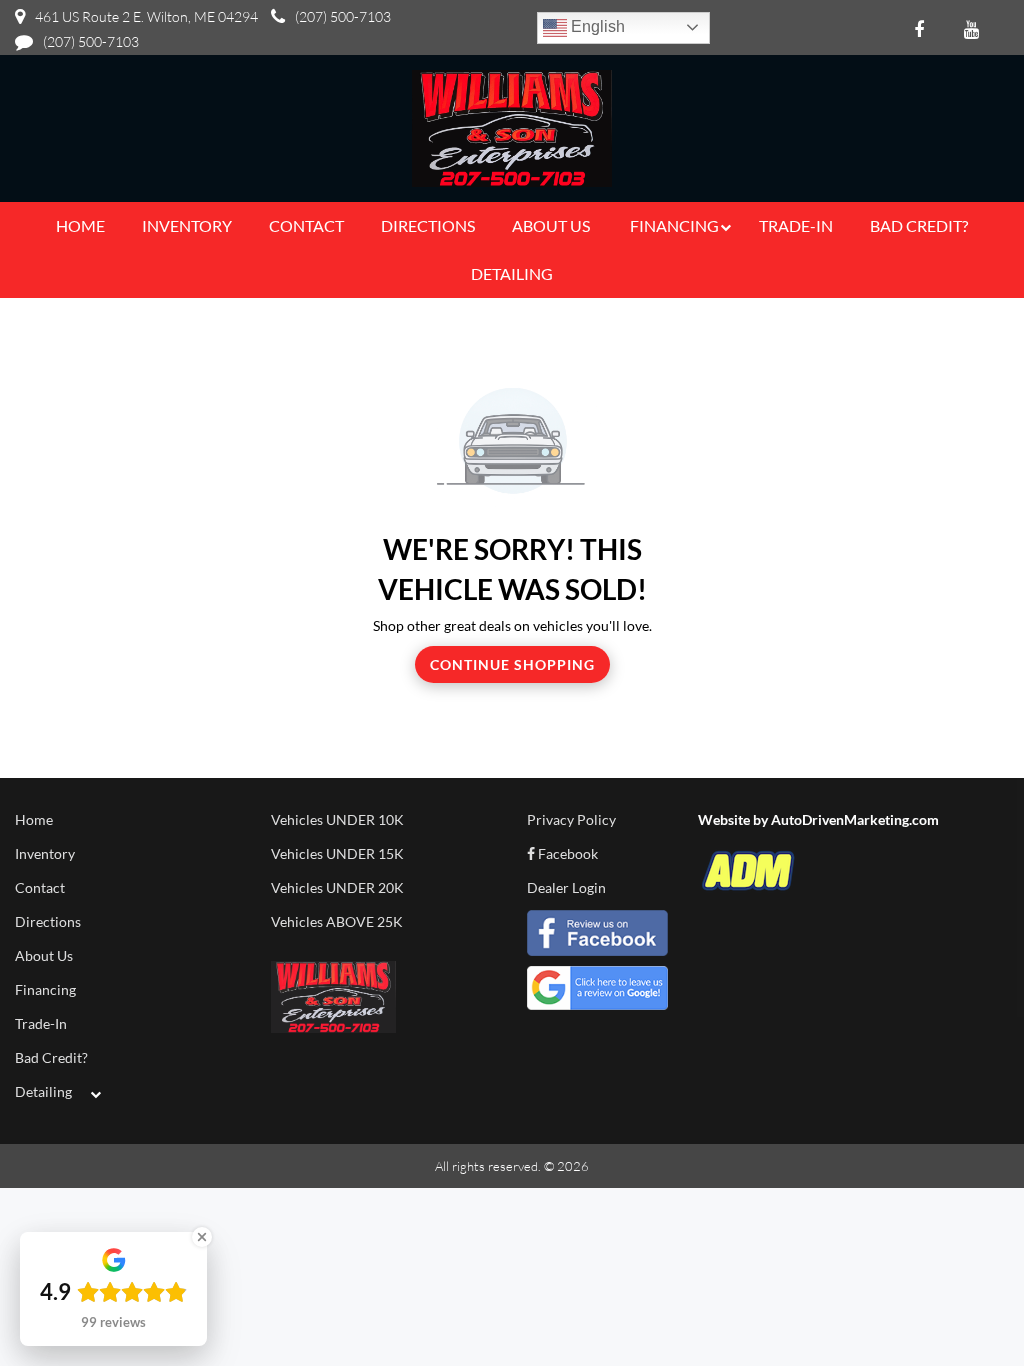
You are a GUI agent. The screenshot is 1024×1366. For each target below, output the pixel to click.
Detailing (43, 1091)
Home (34, 819)
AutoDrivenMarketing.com (855, 819)
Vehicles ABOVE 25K (337, 921)
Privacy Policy (571, 819)
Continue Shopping (512, 664)
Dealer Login (566, 887)
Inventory (45, 853)
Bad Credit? (51, 1057)
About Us (44, 955)
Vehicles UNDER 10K (337, 819)
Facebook (566, 853)
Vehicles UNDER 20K (337, 887)
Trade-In (41, 1023)
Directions (48, 921)
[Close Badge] (202, 1237)
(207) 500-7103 (343, 16)
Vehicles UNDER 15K (337, 853)
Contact (40, 887)
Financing (45, 989)
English (596, 26)
